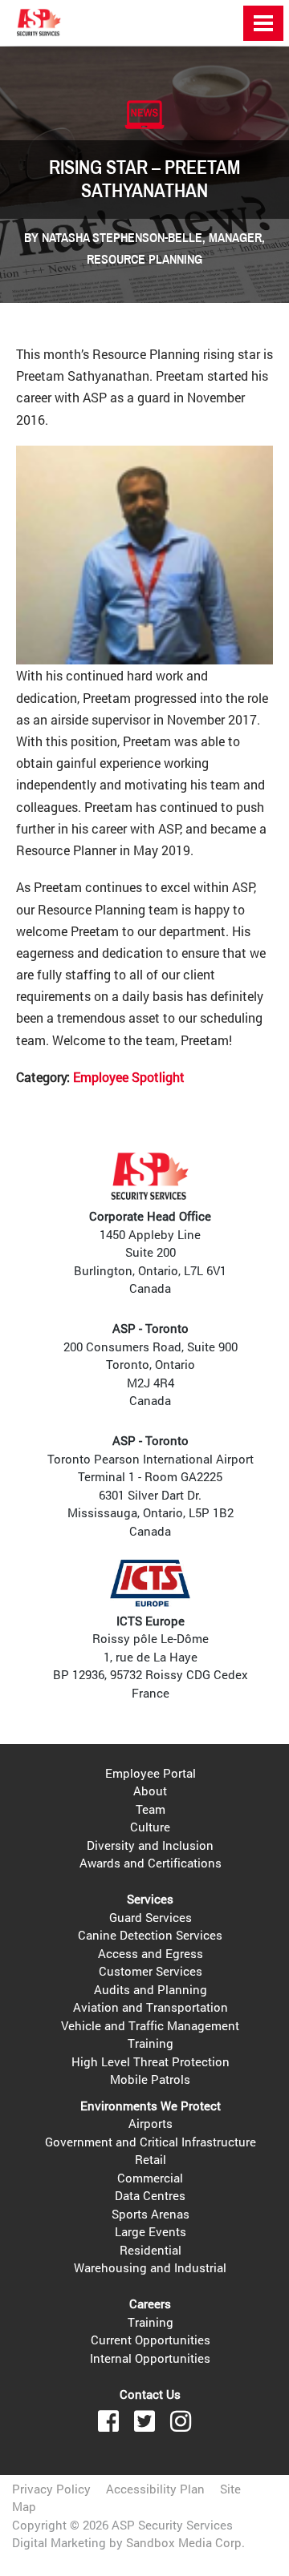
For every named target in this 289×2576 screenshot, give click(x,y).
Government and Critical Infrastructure (151, 2142)
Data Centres (150, 2195)
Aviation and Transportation (151, 2007)
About (150, 1791)
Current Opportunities (151, 2340)
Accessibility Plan (155, 2489)
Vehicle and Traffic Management (150, 2025)
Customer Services (151, 1971)
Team (151, 1809)
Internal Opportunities (150, 2358)
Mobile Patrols (150, 2079)
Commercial (150, 2178)
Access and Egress (151, 1953)
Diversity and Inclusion (150, 1845)
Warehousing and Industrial (150, 2267)
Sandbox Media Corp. (185, 2542)
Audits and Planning (151, 1989)
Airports (151, 2123)
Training (151, 2043)
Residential (151, 2250)
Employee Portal (151, 1773)
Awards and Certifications (151, 1863)
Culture (150, 1827)
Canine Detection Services (150, 1935)
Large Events (151, 2231)
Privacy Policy (51, 2489)
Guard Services (151, 1917)
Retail (151, 2159)
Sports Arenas (151, 2214)
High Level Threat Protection (151, 2061)
